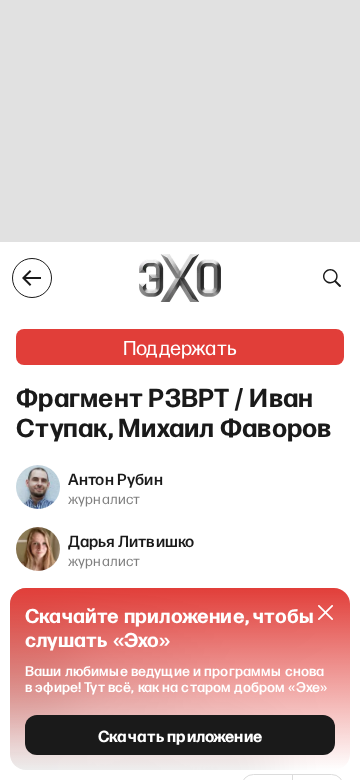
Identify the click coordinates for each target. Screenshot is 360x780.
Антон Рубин (115, 478)
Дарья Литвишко (131, 540)
